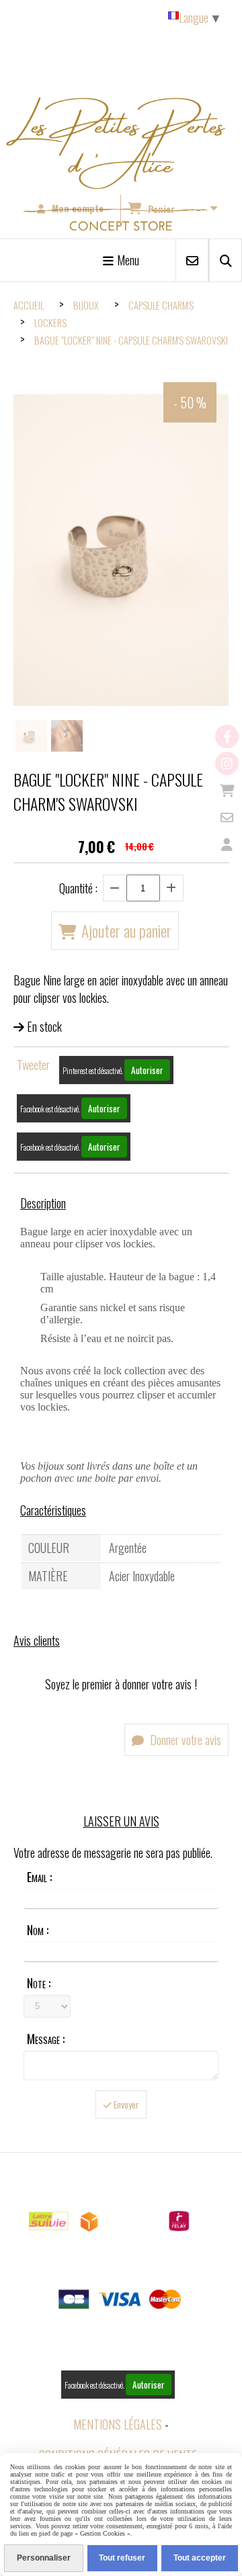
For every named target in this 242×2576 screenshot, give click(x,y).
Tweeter (33, 1065)
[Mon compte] (227, 844)
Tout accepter (200, 2558)
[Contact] (227, 817)
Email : (39, 1877)
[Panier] (227, 790)
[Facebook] (227, 737)
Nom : (38, 1930)
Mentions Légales (118, 2424)
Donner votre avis (184, 1740)
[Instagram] (227, 763)
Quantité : (78, 888)
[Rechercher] (226, 260)
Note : (39, 1983)
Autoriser (147, 1070)
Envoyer (125, 2104)
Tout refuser (122, 2558)
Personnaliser (44, 2558)
